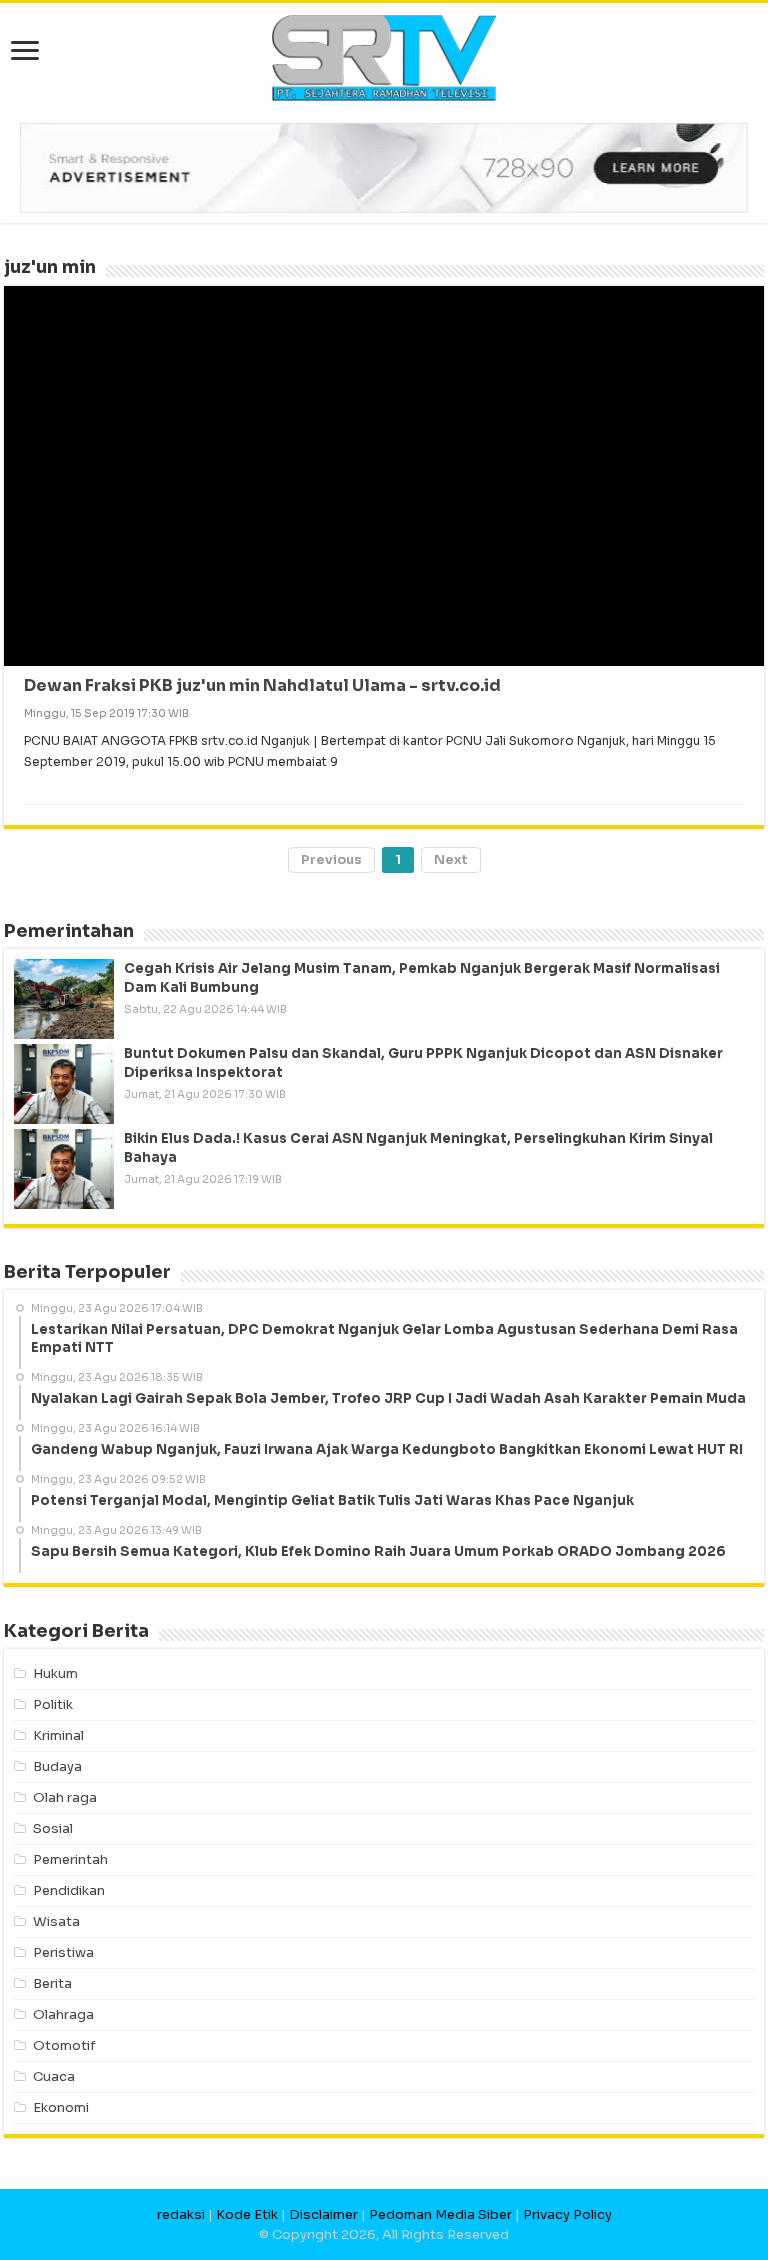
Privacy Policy (567, 2214)
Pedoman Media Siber (440, 2214)
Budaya (57, 1766)
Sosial (53, 1828)
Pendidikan (69, 1890)
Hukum (55, 1673)
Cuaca (54, 2076)
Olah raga (65, 1797)
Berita (52, 1983)
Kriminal (58, 1735)
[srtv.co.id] (384, 56)
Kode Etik (247, 2214)
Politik (53, 1704)
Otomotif (64, 2045)
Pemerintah (70, 1859)
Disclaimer (323, 2214)
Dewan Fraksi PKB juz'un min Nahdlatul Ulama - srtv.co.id (262, 685)
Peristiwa (63, 1952)
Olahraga (63, 2014)
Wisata (56, 1921)
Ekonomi (61, 2107)
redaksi (181, 2214)
